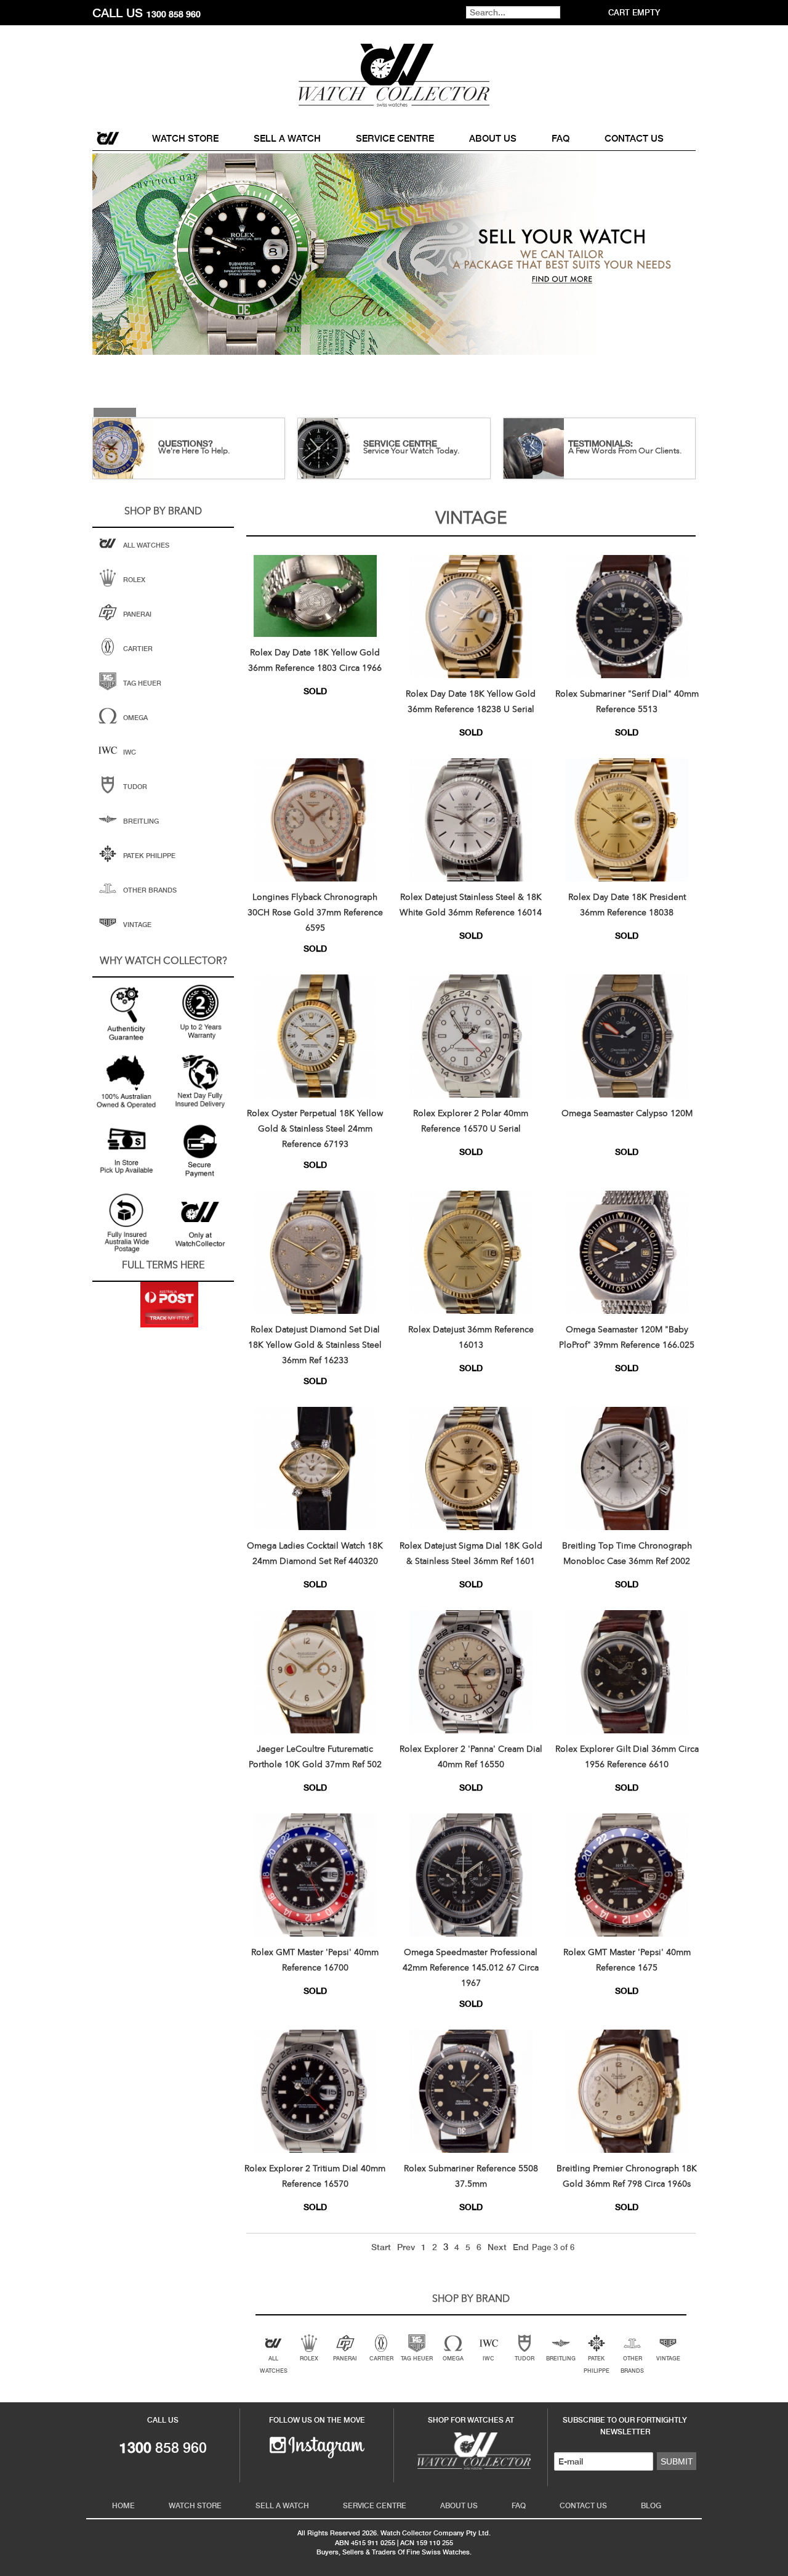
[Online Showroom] (471, 2450)
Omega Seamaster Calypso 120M (627, 1114)
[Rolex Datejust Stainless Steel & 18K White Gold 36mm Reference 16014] (471, 820)
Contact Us (634, 138)
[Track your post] (169, 1305)
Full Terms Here (163, 1266)
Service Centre (395, 138)
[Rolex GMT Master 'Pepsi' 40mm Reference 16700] (315, 1875)
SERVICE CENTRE (400, 444)
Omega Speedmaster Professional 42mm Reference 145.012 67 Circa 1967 (471, 1968)
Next (497, 2247)
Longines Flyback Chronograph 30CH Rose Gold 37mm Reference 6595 (315, 913)
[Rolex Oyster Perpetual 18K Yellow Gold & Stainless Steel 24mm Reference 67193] (315, 1036)
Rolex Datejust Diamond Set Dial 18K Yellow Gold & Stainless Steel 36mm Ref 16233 (315, 1345)
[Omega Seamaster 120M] (627, 1252)
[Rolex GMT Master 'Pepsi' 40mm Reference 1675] (627, 1875)
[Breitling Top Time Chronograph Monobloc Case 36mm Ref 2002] (627, 1468)
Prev (406, 2247)
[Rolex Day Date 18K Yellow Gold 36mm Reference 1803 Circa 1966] (315, 596)
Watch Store (185, 138)
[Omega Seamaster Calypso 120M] (627, 1036)
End (521, 2247)
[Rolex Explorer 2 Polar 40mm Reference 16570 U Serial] (471, 1036)
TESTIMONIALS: (601, 444)
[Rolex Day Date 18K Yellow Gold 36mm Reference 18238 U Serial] (471, 617)
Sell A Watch (287, 138)
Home (109, 138)
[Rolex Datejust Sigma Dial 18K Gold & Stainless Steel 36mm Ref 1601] (471, 1468)
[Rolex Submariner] (627, 617)
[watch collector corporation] (394, 75)
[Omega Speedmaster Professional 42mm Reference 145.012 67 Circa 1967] (471, 1875)
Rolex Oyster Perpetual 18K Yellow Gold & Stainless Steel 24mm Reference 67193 (315, 1129)
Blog (651, 2506)
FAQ (561, 138)
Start (381, 2247)
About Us (493, 138)
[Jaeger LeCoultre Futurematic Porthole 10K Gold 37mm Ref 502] (315, 1672)
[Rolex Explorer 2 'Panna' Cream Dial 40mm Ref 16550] (471, 1672)
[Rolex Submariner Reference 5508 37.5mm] (471, 2091)
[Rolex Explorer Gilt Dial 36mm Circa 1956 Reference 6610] (627, 1672)
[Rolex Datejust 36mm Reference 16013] (471, 1252)
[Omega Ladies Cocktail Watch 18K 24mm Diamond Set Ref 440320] (315, 1468)
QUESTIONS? (186, 444)
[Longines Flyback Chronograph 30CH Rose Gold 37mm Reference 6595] (315, 820)
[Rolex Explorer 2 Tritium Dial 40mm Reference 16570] (315, 2091)
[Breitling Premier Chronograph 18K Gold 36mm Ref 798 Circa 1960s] (627, 2091)
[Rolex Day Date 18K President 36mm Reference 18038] (627, 820)
